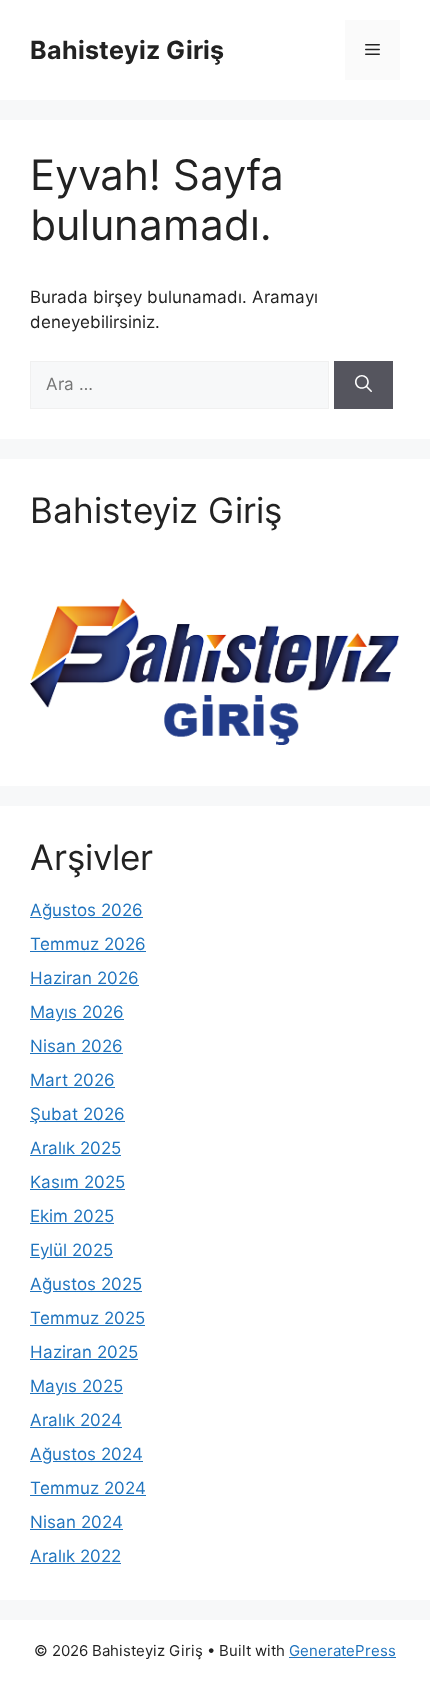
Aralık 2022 (75, 1556)
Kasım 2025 (77, 1182)
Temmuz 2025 (87, 1318)
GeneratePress (342, 1650)
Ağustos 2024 (86, 1454)
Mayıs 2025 (76, 1386)
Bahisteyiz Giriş (127, 50)
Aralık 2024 (76, 1420)
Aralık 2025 (75, 1148)
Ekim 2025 (72, 1216)
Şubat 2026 (77, 1114)
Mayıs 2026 (77, 1012)
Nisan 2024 (76, 1522)
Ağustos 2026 (86, 910)
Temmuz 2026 (88, 944)
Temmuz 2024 (88, 1488)
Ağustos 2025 (86, 1284)
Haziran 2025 (84, 1352)
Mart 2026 (72, 1080)
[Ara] (363, 385)
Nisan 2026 (76, 1046)
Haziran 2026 (84, 978)
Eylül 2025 (71, 1250)
